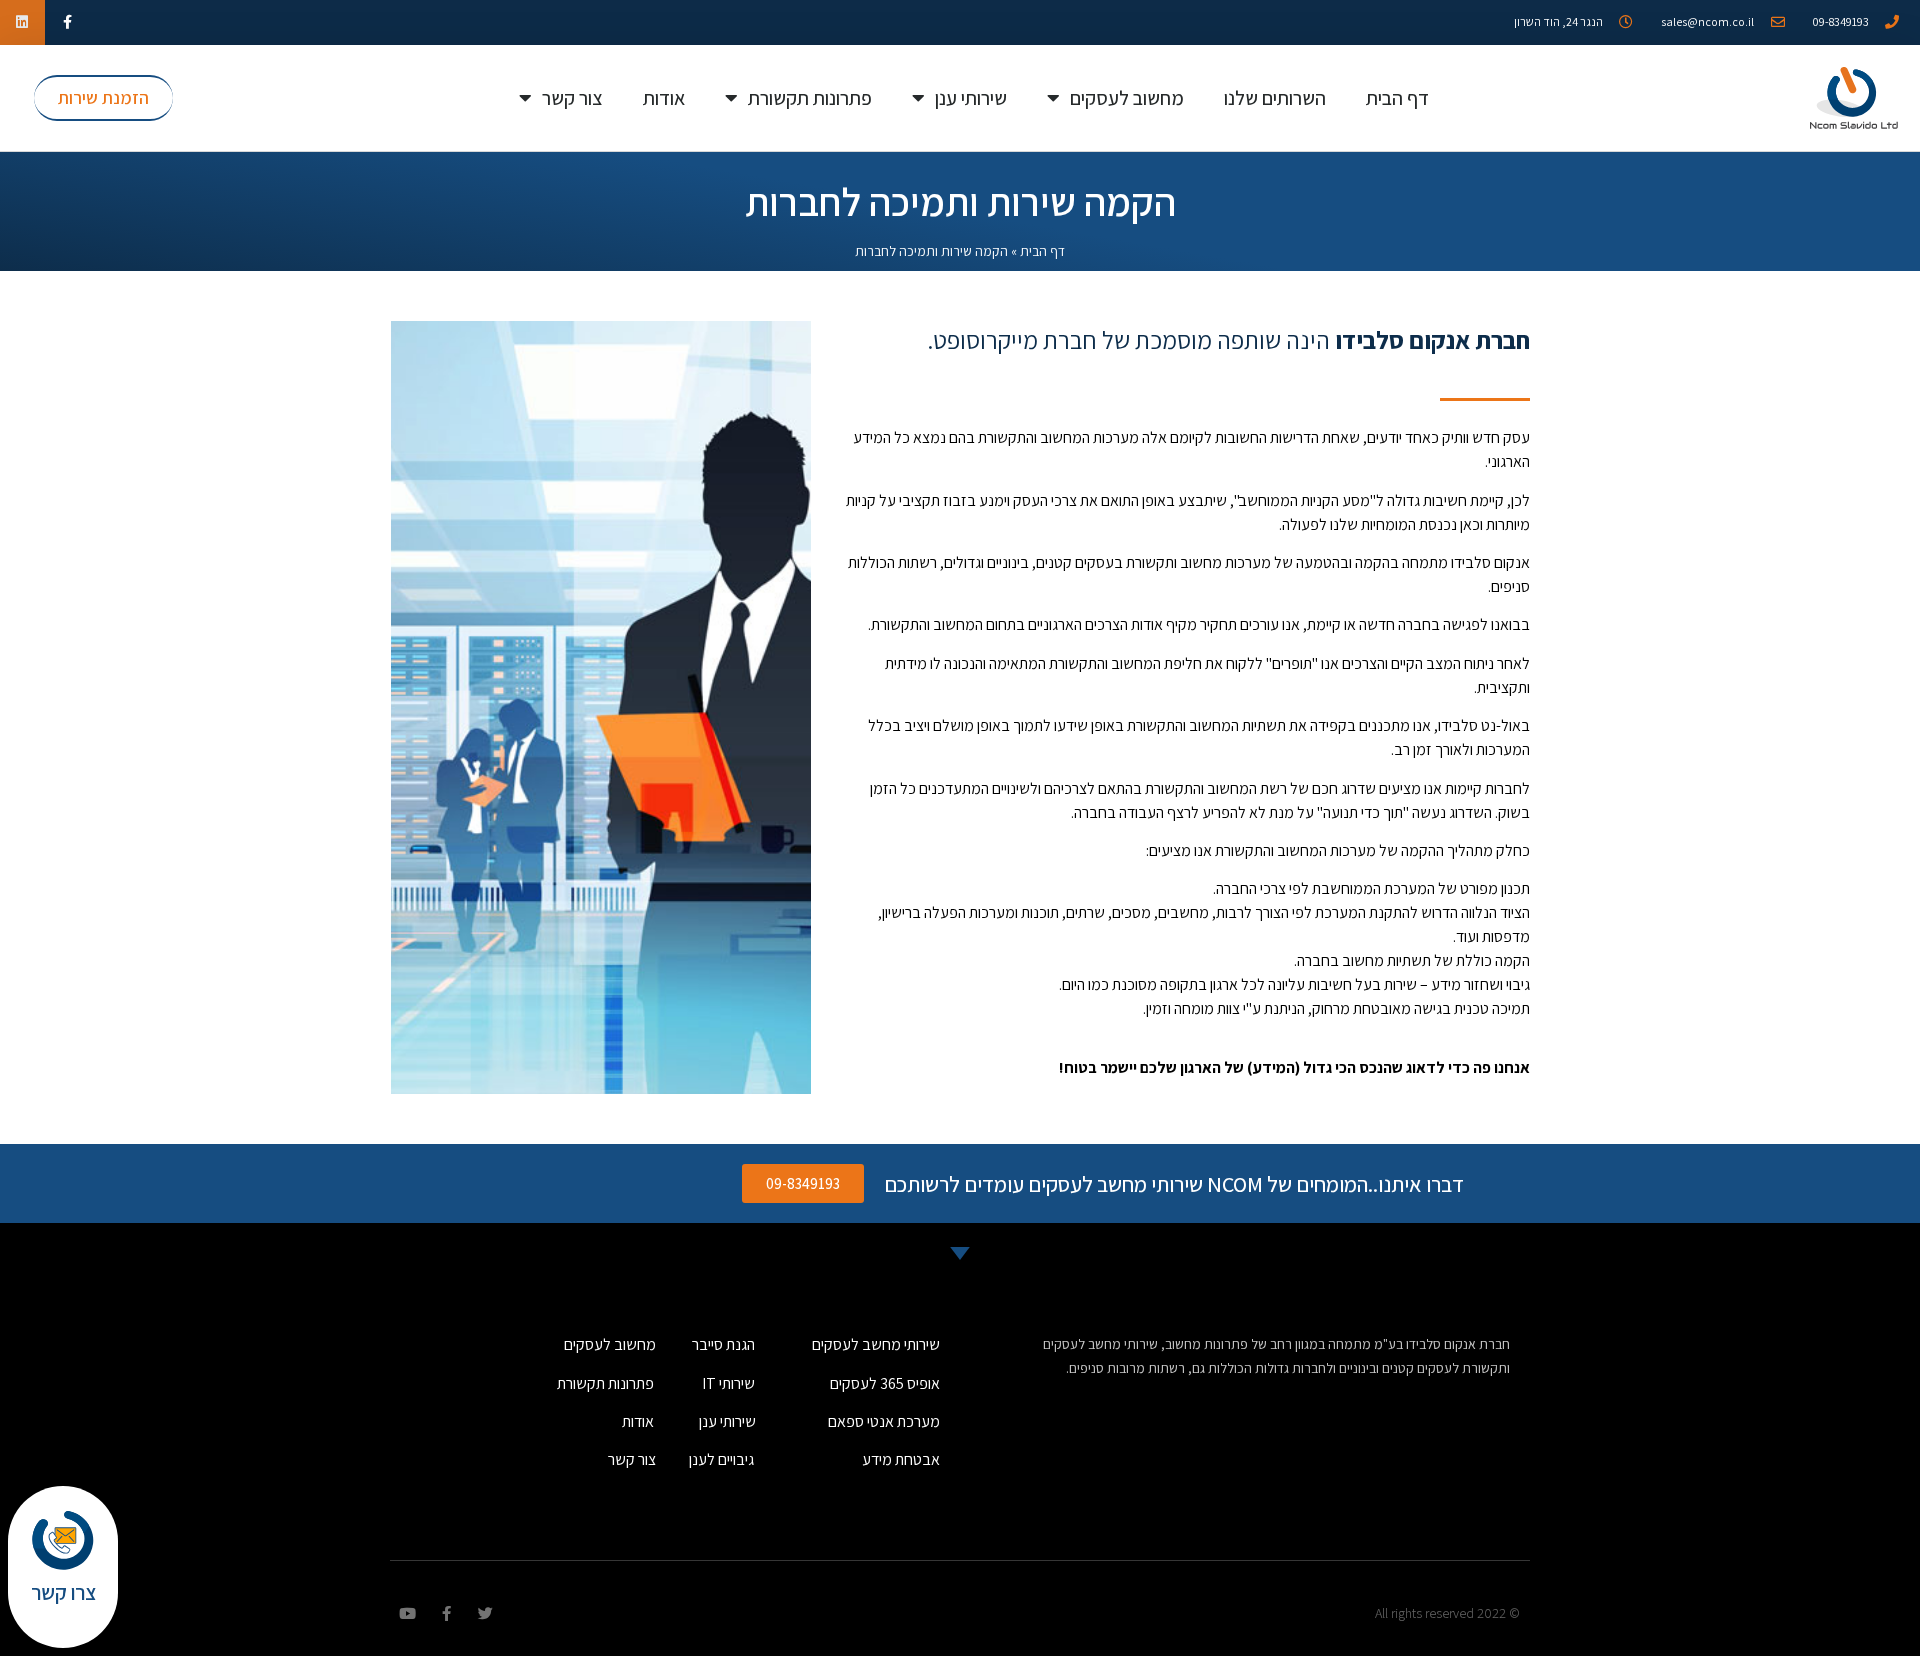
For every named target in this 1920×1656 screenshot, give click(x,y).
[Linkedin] (22, 22)
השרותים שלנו (1275, 98)
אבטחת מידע (901, 1459)
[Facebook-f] (67, 22)
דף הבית (1397, 98)
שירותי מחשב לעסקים (876, 1344)
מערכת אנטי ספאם (884, 1421)
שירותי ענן (971, 98)
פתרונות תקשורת (810, 98)
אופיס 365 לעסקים (885, 1383)
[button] (103, 98)
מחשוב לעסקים (1127, 98)
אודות (664, 98)
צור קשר (572, 98)
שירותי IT (728, 1383)
